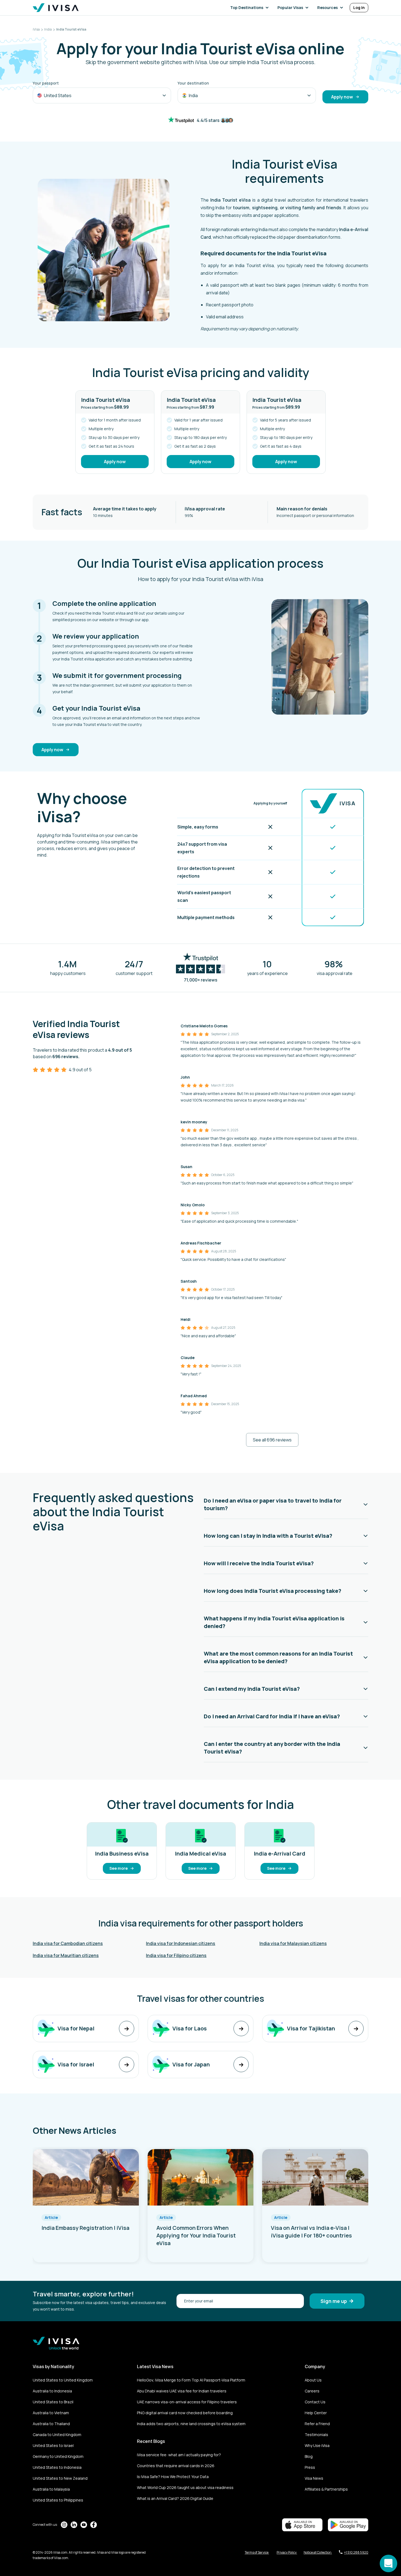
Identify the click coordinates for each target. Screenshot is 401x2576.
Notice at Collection (318, 2552)
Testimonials (316, 2435)
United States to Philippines (58, 2500)
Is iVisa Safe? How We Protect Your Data (173, 2477)
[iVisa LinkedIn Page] (74, 2525)
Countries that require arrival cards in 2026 (176, 2466)
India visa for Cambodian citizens (68, 1943)
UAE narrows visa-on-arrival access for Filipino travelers (187, 2402)
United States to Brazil (53, 2402)
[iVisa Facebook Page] (94, 2525)
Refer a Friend (317, 2424)
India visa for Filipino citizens (176, 1955)
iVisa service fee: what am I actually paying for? (179, 2455)
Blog (309, 2456)
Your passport (46, 83)
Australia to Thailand (51, 2424)
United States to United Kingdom (63, 2380)
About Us (313, 2380)
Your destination (193, 83)
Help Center (316, 2413)
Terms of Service (257, 2552)
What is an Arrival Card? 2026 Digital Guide (175, 2498)
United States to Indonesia (57, 2467)
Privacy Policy (287, 2552)
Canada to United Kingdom (57, 2435)
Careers (312, 2391)
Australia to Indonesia (52, 2391)
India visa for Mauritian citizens (66, 1955)
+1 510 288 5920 (356, 2552)
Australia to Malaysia (51, 2489)
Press (310, 2467)
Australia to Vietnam (51, 2413)
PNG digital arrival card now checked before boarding (185, 2413)
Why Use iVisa (317, 2445)
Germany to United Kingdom (58, 2456)
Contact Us (315, 2402)
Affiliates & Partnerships (326, 2489)
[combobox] (102, 95)
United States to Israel (53, 2445)
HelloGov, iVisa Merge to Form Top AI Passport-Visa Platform (191, 2380)
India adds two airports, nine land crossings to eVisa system (191, 2424)
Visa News (314, 2478)
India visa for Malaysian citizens (293, 1943)
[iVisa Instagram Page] (64, 2525)
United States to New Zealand (60, 2478)
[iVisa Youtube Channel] (84, 2525)
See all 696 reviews (272, 1440)
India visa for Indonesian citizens (181, 1943)
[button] (251, 8)
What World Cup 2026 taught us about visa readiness (185, 2487)
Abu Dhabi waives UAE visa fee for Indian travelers (182, 2391)
